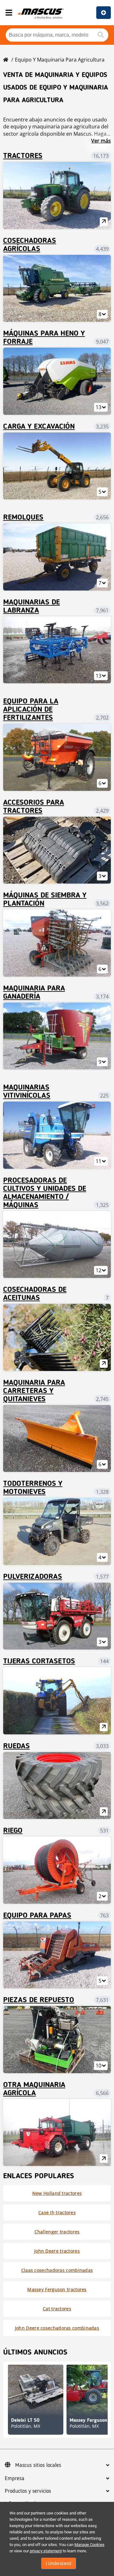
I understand (59, 2563)
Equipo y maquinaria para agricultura (60, 60)
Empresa (15, 2479)
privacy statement (46, 2551)
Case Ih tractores (57, 2212)
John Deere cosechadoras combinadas (57, 2328)
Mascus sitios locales (38, 2465)
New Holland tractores (57, 2193)
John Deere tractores (57, 2251)
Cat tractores (57, 2309)
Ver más (101, 141)
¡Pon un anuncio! (104, 13)
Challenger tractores (57, 2232)
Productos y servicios (28, 2491)
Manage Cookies (89, 2545)
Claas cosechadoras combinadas (57, 2270)
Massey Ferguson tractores (57, 2289)
